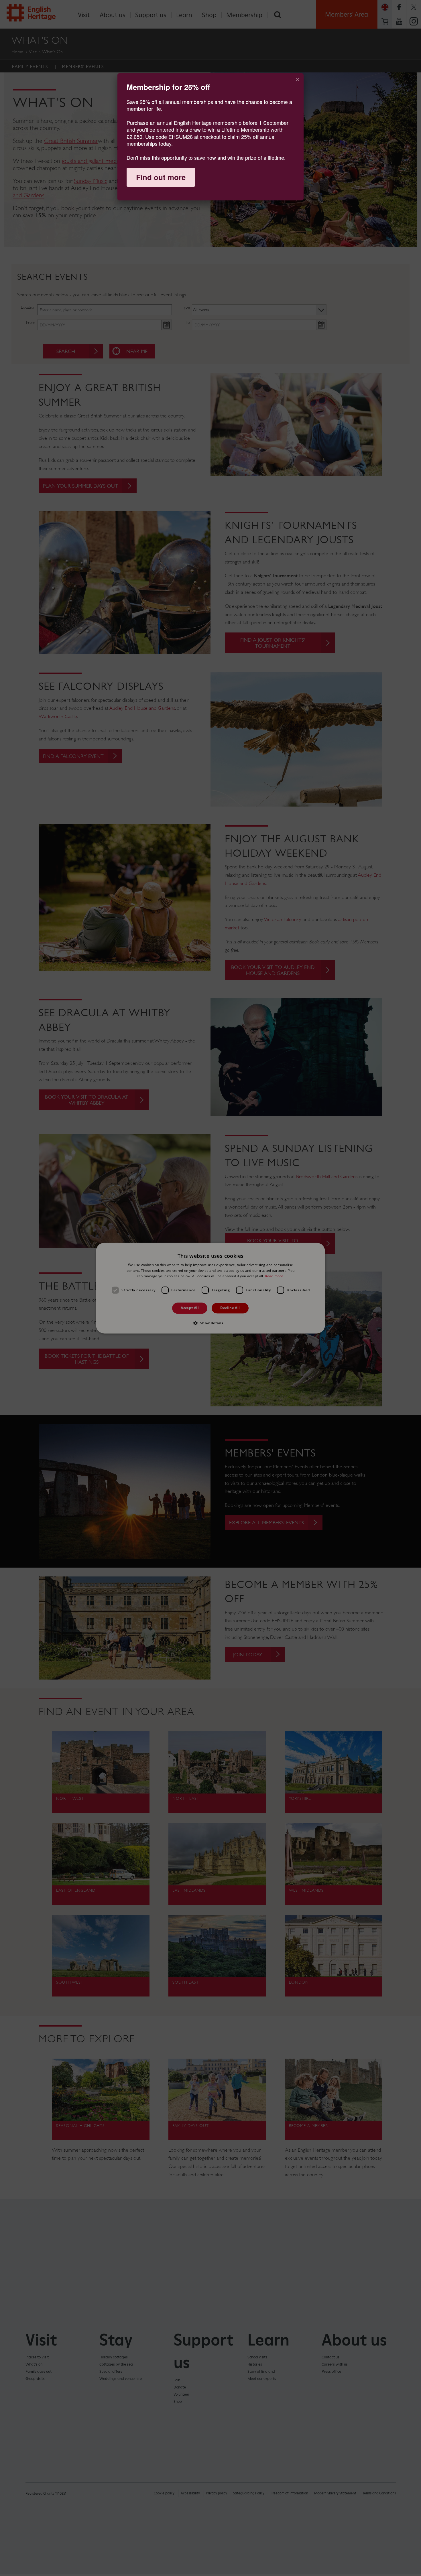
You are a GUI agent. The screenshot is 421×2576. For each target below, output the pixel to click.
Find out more (161, 177)
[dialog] (210, 137)
